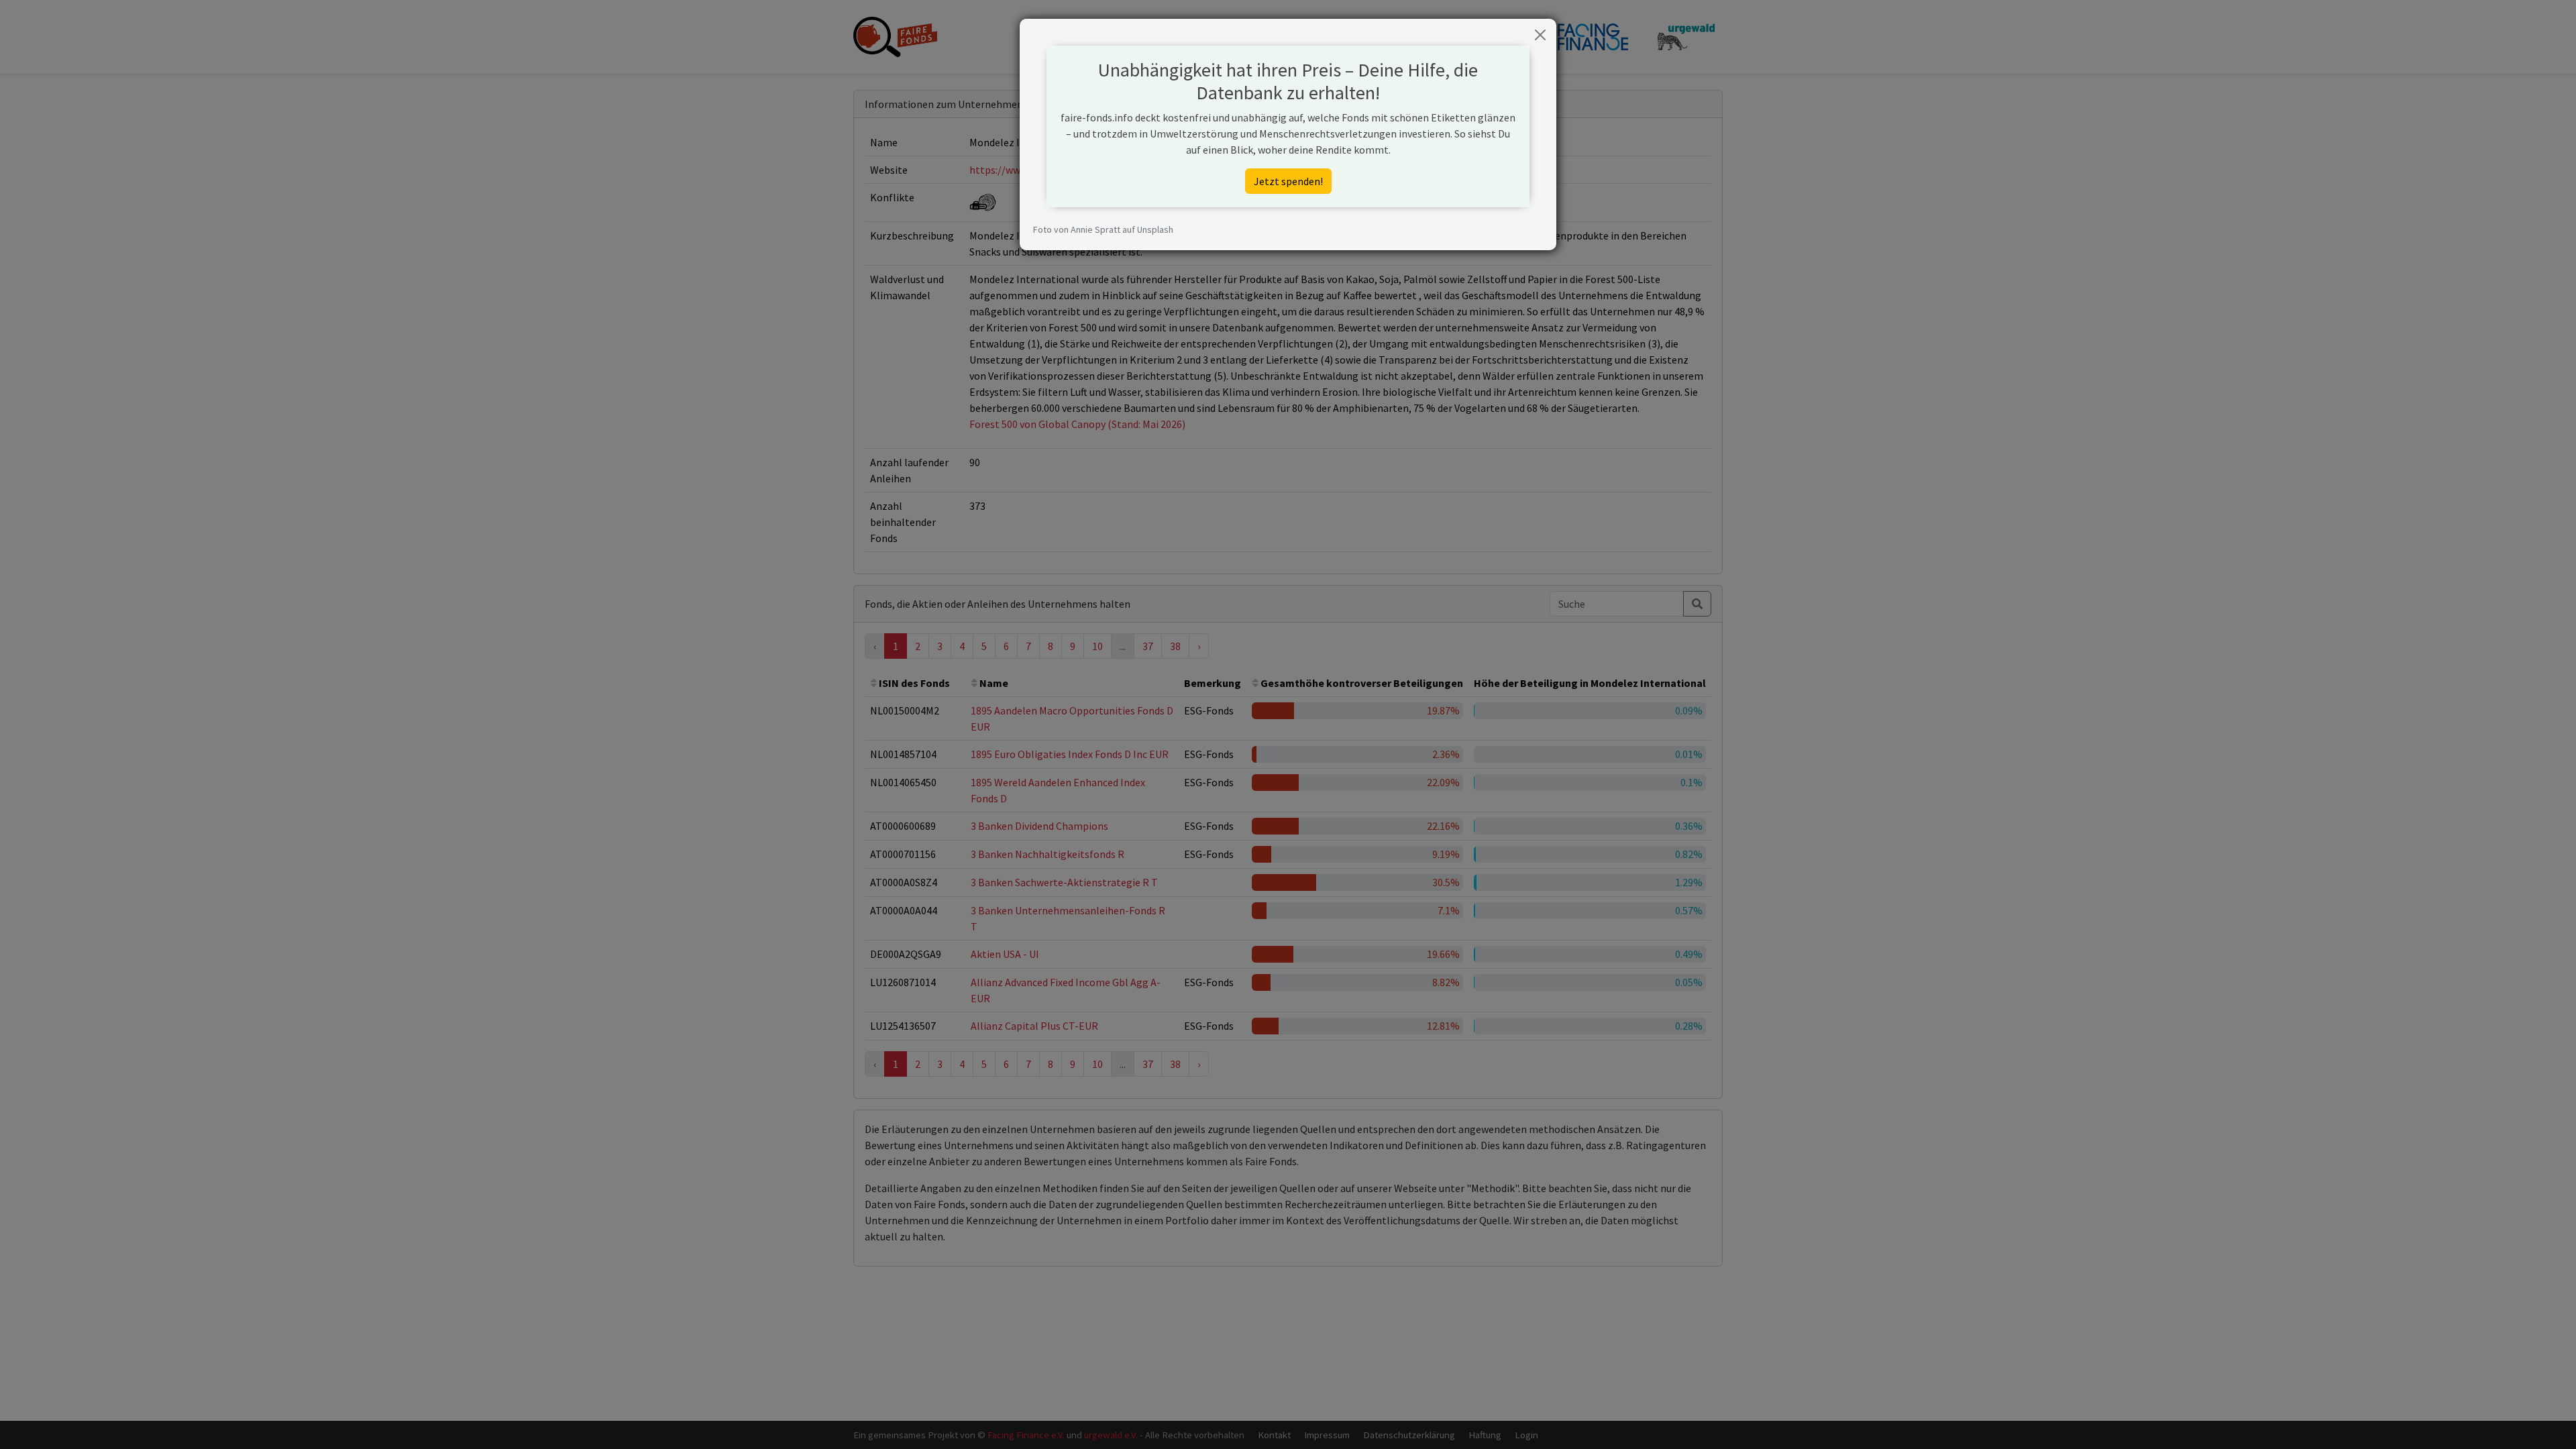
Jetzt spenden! (1288, 181)
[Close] (1540, 35)
